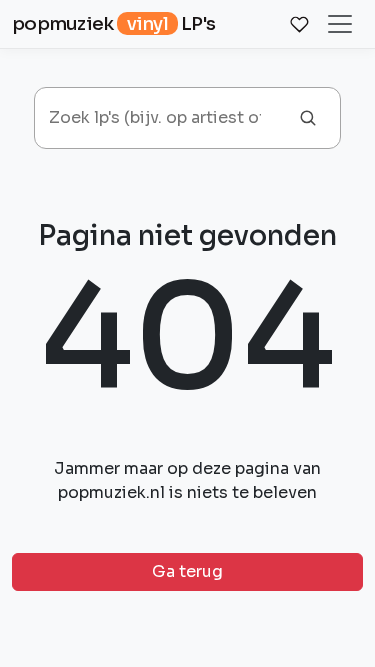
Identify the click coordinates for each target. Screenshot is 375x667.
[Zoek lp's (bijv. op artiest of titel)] (308, 118)
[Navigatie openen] (343, 24)
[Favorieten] (299, 24)
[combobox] (162, 118)
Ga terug (187, 571)
